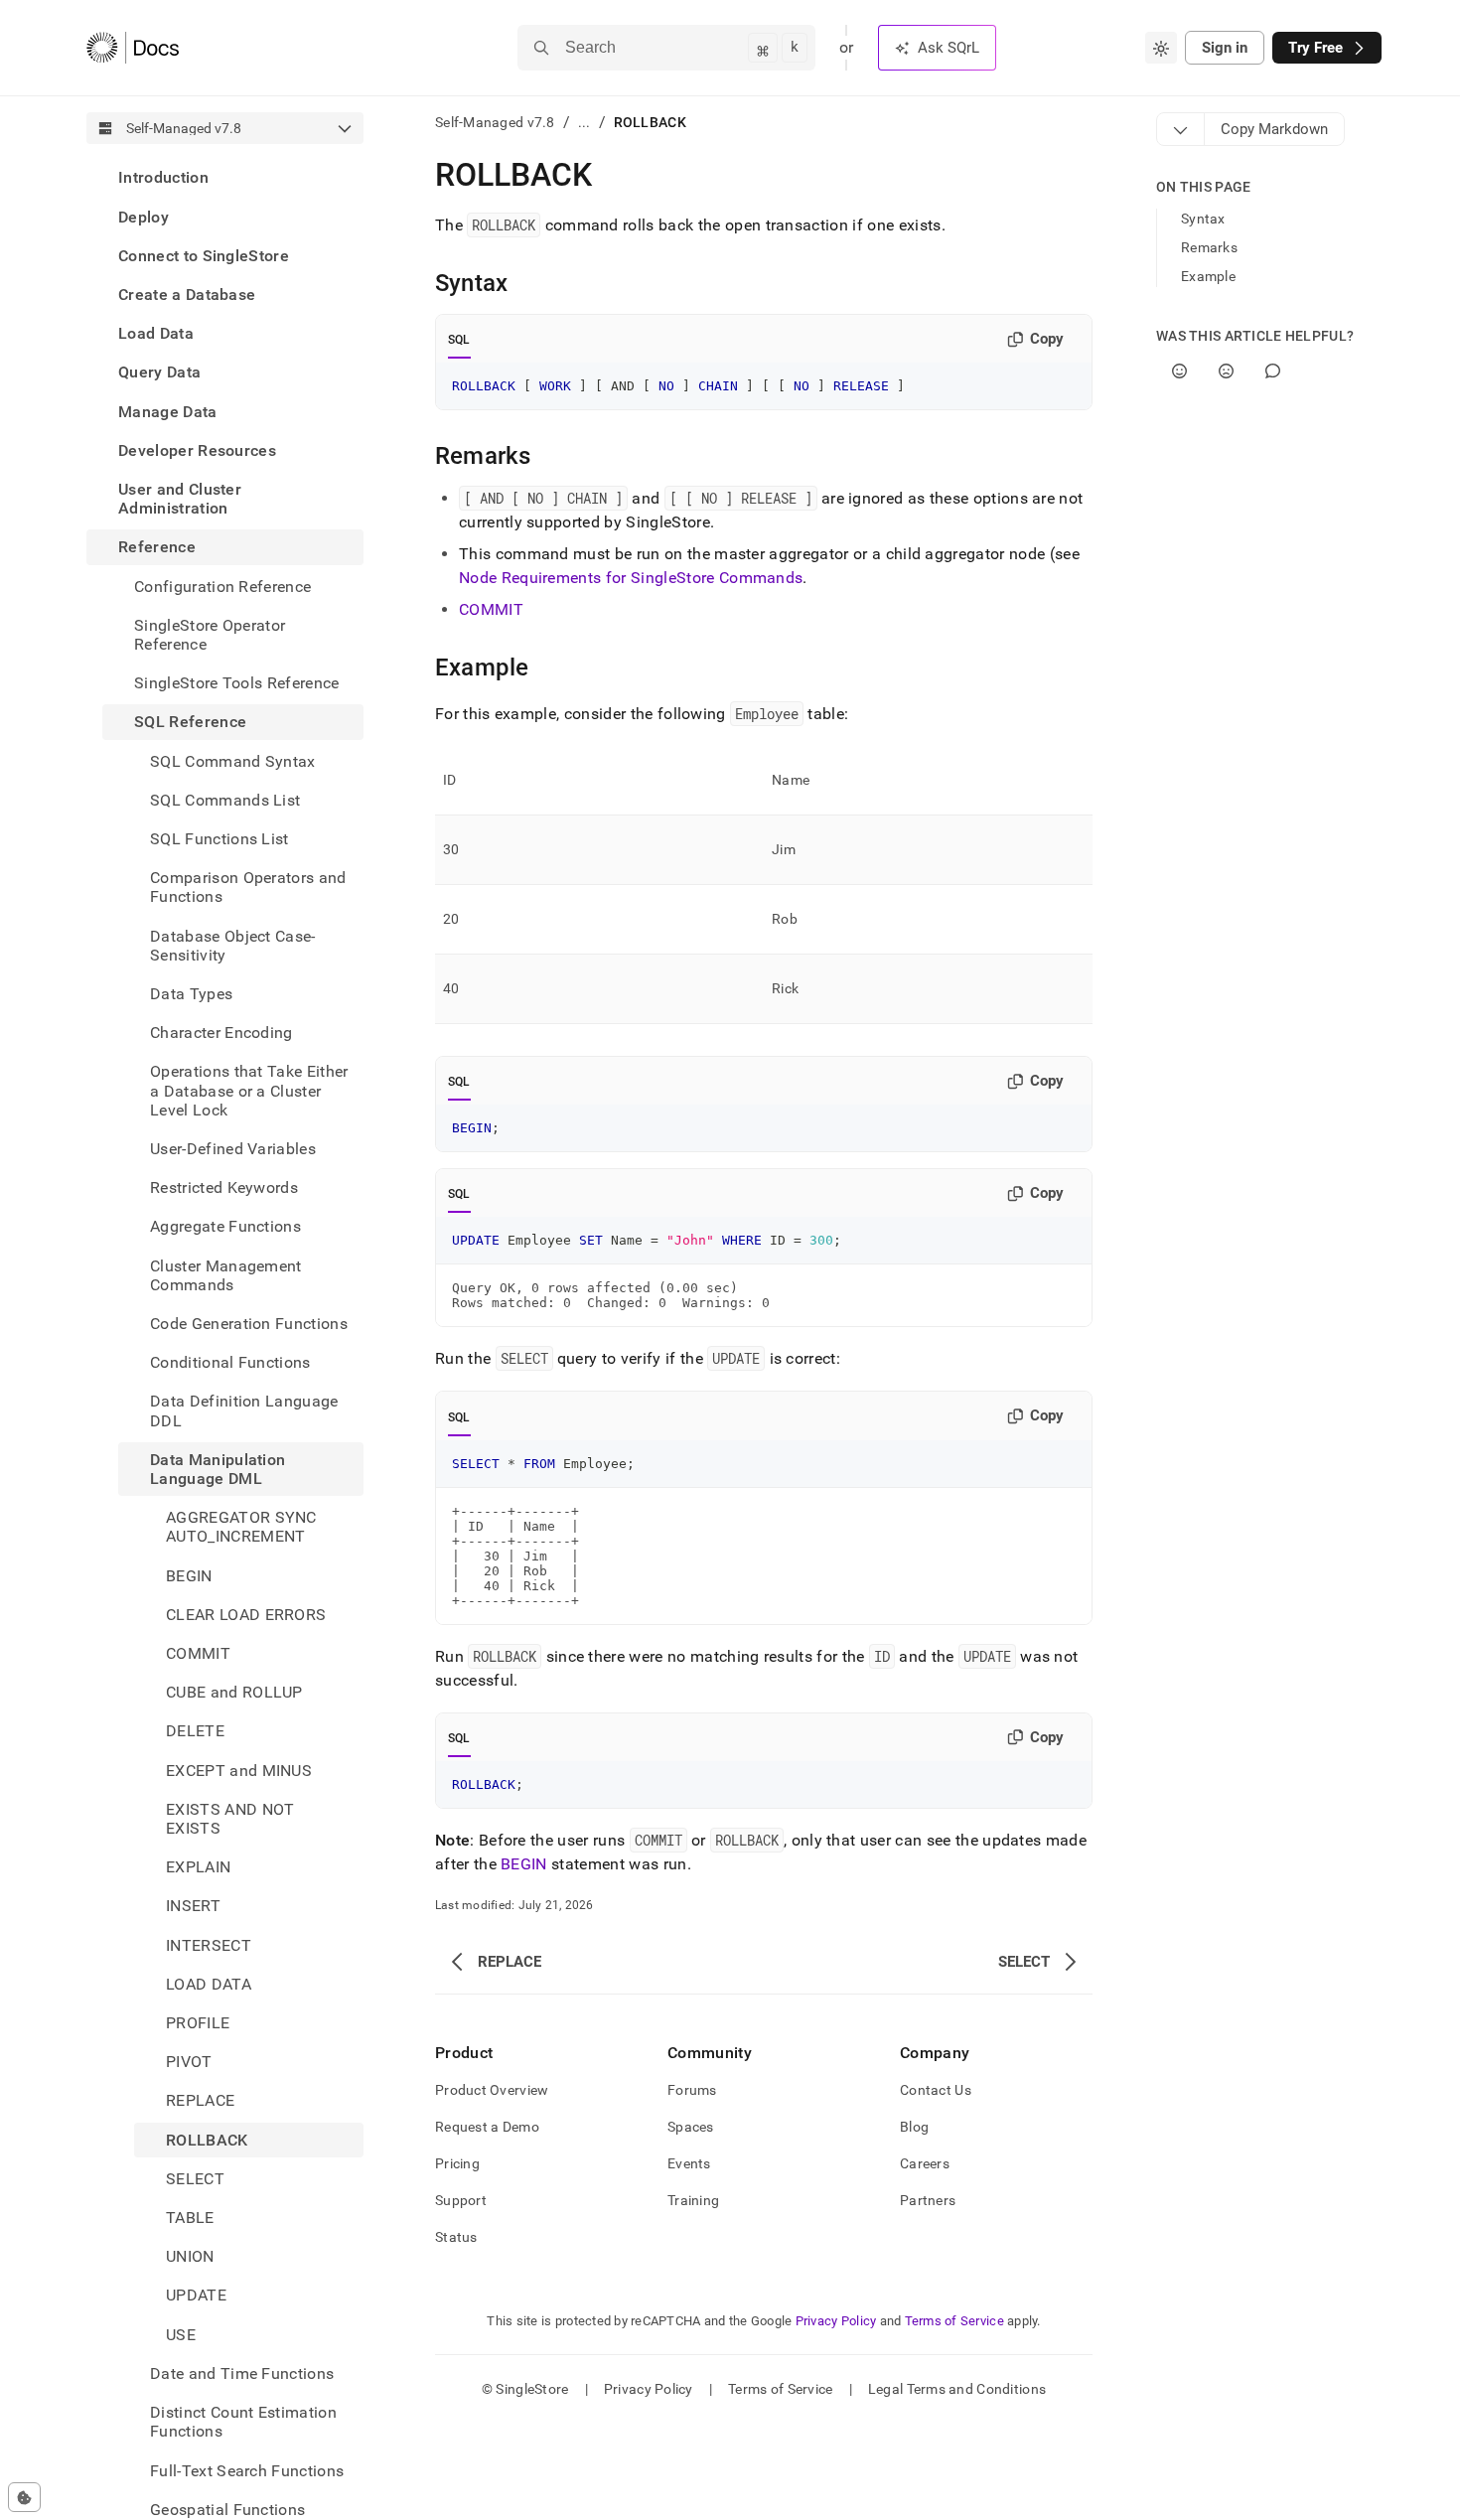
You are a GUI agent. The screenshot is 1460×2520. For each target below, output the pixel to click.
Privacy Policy (836, 2321)
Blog (914, 2127)
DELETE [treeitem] (195, 1731)
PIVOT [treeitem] (189, 2062)
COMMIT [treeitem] (198, 1653)
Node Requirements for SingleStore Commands (631, 578)
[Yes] (1179, 371)
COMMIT (491, 609)
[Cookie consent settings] (24, 2497)
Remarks (1209, 247)
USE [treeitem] (181, 2334)
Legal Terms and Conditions (957, 2389)
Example (1208, 276)
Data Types (191, 994)
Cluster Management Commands (226, 1274)
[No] (1226, 371)
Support (461, 2200)
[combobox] (1161, 48)
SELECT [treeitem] (195, 2179)
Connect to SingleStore (204, 255)
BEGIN (524, 1864)
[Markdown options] (1181, 129)
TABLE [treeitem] (190, 2218)
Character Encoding (221, 1033)
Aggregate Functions (225, 1226)
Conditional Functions (230, 1362)
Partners (928, 2200)
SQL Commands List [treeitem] (225, 799)
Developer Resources (197, 449)
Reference (157, 547)
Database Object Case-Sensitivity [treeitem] (233, 945)
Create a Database (187, 295)
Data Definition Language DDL (244, 1410)
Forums (692, 2090)
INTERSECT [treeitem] (209, 1944)
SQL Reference (190, 722)
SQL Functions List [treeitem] (219, 839)
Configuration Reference (222, 586)
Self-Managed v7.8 (495, 122)
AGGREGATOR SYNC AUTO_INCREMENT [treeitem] (241, 1527)
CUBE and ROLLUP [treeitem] (234, 1692)
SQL (459, 340)
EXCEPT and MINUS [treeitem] (239, 1770)
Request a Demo (487, 2127)
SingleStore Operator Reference (210, 634)
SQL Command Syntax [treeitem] (233, 760)
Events (689, 2163)
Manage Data (168, 411)
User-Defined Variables (233, 1149)
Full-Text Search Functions (247, 2470)
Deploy (144, 216)
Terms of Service (954, 2321)
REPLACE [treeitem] (200, 2100)
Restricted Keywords (224, 1187)
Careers (925, 2163)
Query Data (159, 372)
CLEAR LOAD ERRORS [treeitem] (246, 1615)
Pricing (457, 2163)
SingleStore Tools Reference (237, 683)
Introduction (163, 177)
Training (693, 2200)
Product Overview (492, 2090)
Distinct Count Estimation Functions (243, 2422)
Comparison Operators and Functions (248, 887)
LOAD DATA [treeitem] (209, 1984)
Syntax (1203, 219)
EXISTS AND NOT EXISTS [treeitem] (230, 1819)
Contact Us (936, 2090)
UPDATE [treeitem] (196, 2295)
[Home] (133, 48)
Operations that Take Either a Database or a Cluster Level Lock (249, 1090)
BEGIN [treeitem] (189, 1575)
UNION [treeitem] (190, 2256)
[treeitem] (225, 177)
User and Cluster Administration (180, 499)
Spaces (691, 2127)
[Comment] (1273, 371)
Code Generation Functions (249, 1324)
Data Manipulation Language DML (218, 1469)
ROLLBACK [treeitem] (207, 2139)
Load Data (156, 333)
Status (456, 2237)
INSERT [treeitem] (193, 1906)
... (584, 122)
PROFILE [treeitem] (198, 2023)
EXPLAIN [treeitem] (198, 1867)
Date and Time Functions (242, 2373)
